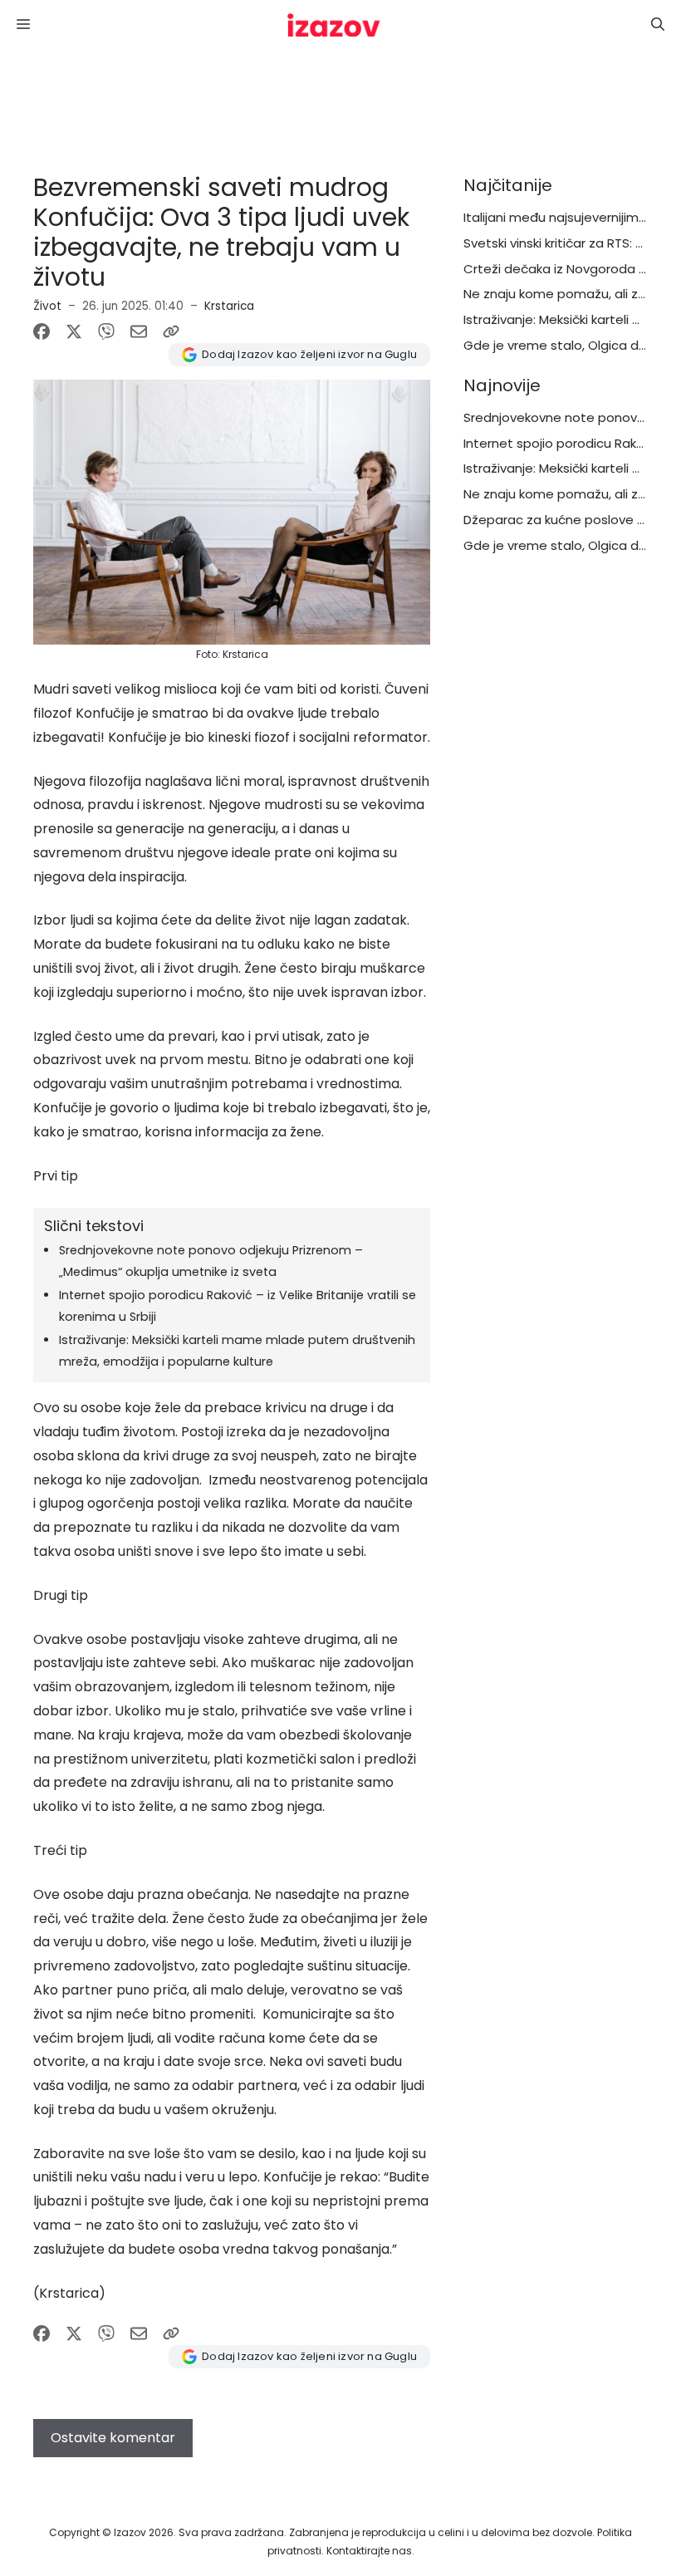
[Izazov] (334, 25)
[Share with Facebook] (42, 331)
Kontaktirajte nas (369, 2551)
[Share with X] (74, 331)
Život (47, 306)
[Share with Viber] (106, 331)
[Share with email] (139, 331)
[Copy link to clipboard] (171, 331)
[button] (658, 25)
